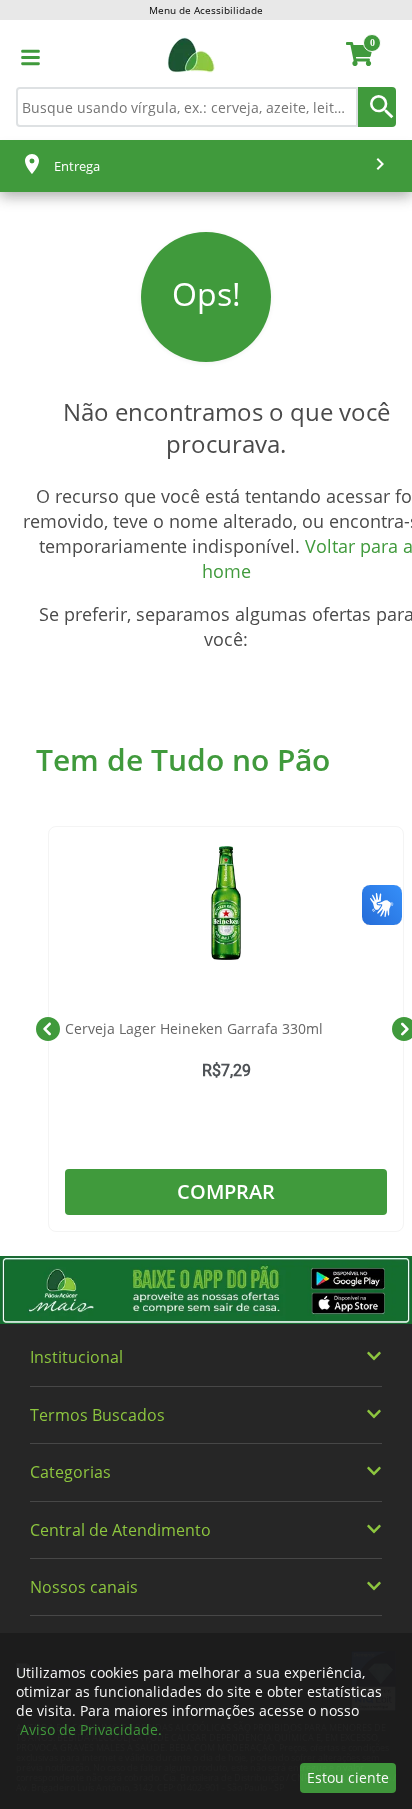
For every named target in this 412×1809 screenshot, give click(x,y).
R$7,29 (226, 1071)
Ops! (206, 294)
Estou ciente (348, 1777)
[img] (206, 1290)
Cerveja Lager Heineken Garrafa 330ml (194, 1028)
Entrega (77, 166)
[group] (226, 1029)
